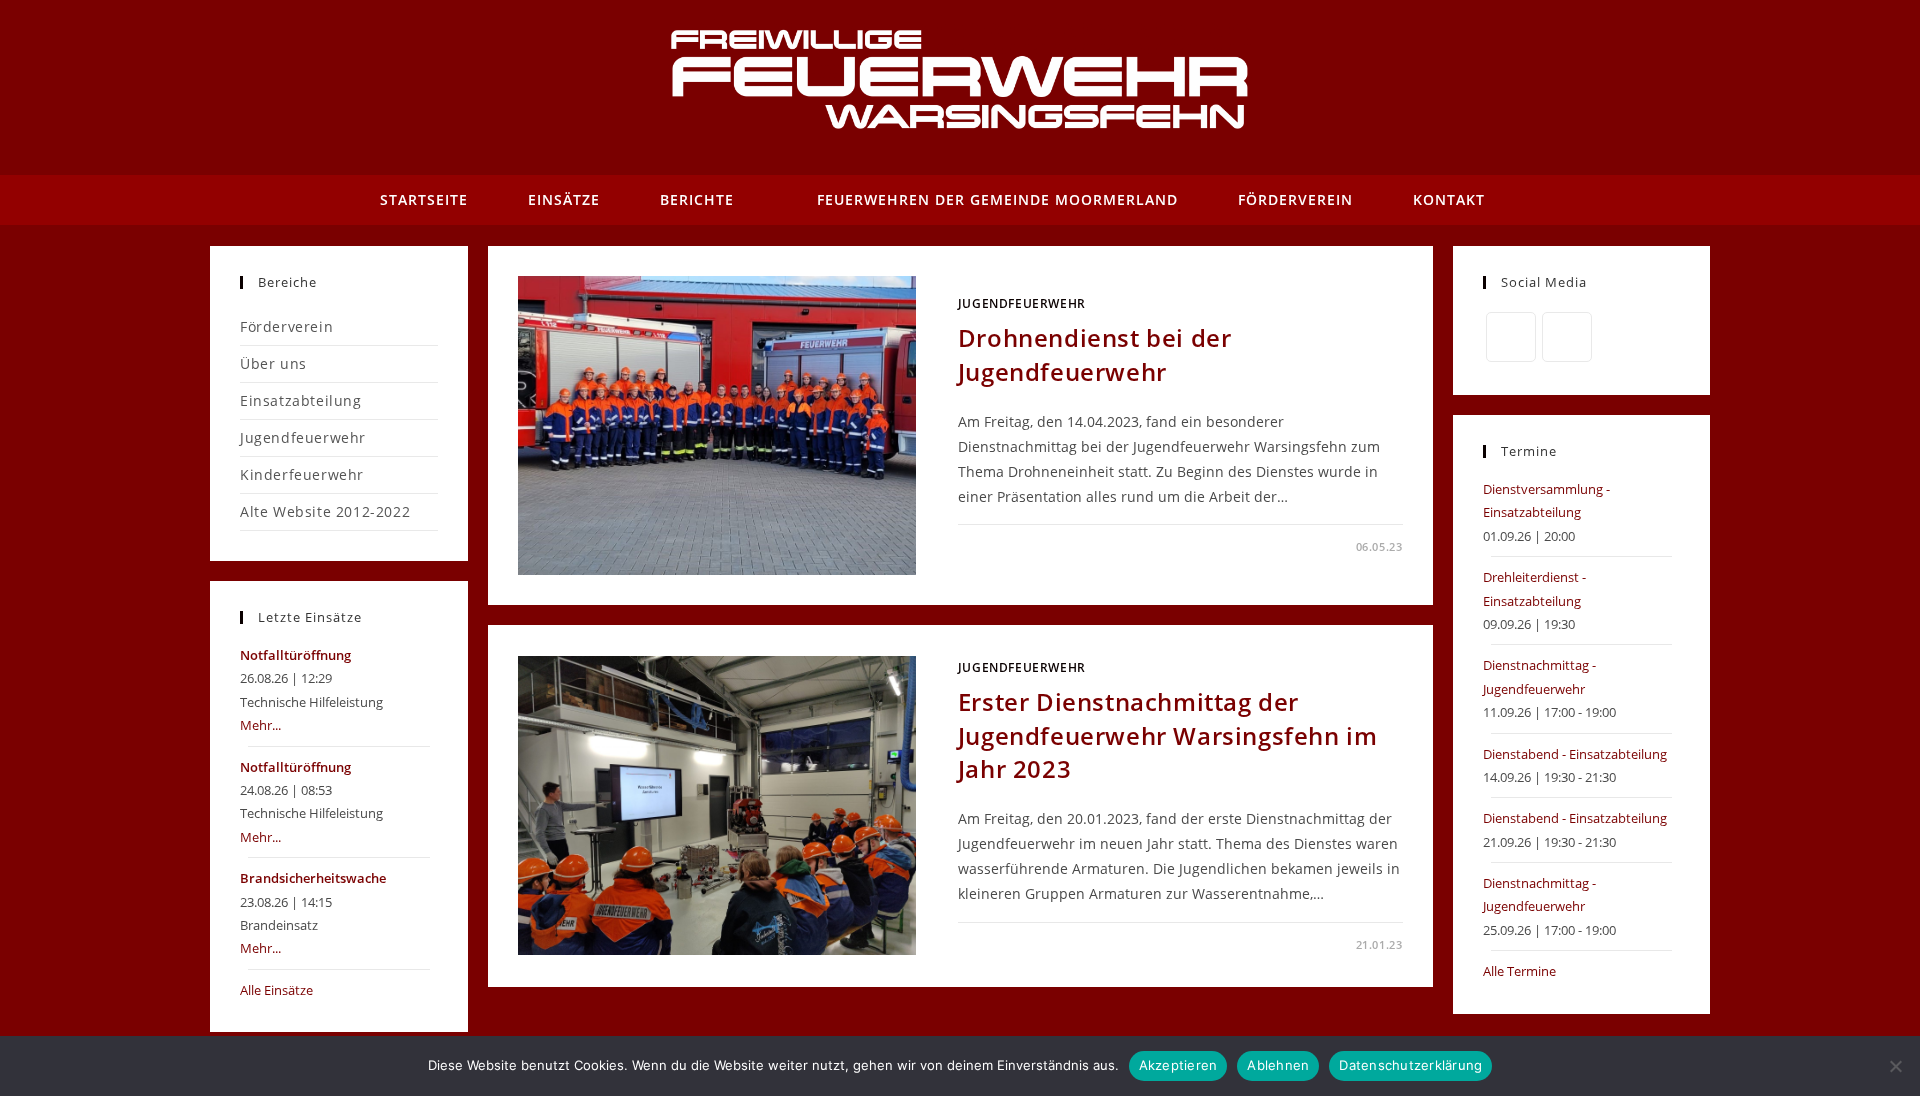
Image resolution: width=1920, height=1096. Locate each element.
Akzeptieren (1178, 1065)
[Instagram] (1567, 337)
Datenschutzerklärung (1410, 1065)
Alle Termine (1519, 971)
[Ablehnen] (1895, 1066)
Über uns (273, 363)
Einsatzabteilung (301, 400)
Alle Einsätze (276, 990)
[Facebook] (1511, 337)
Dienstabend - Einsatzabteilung (1575, 754)
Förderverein (286, 326)
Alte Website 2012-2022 (325, 511)
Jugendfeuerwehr (1022, 303)
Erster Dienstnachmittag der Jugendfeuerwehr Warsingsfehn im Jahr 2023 (1168, 735)
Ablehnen (1278, 1065)
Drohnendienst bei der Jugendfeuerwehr (1095, 354)
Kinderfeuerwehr (302, 474)
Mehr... (260, 725)
